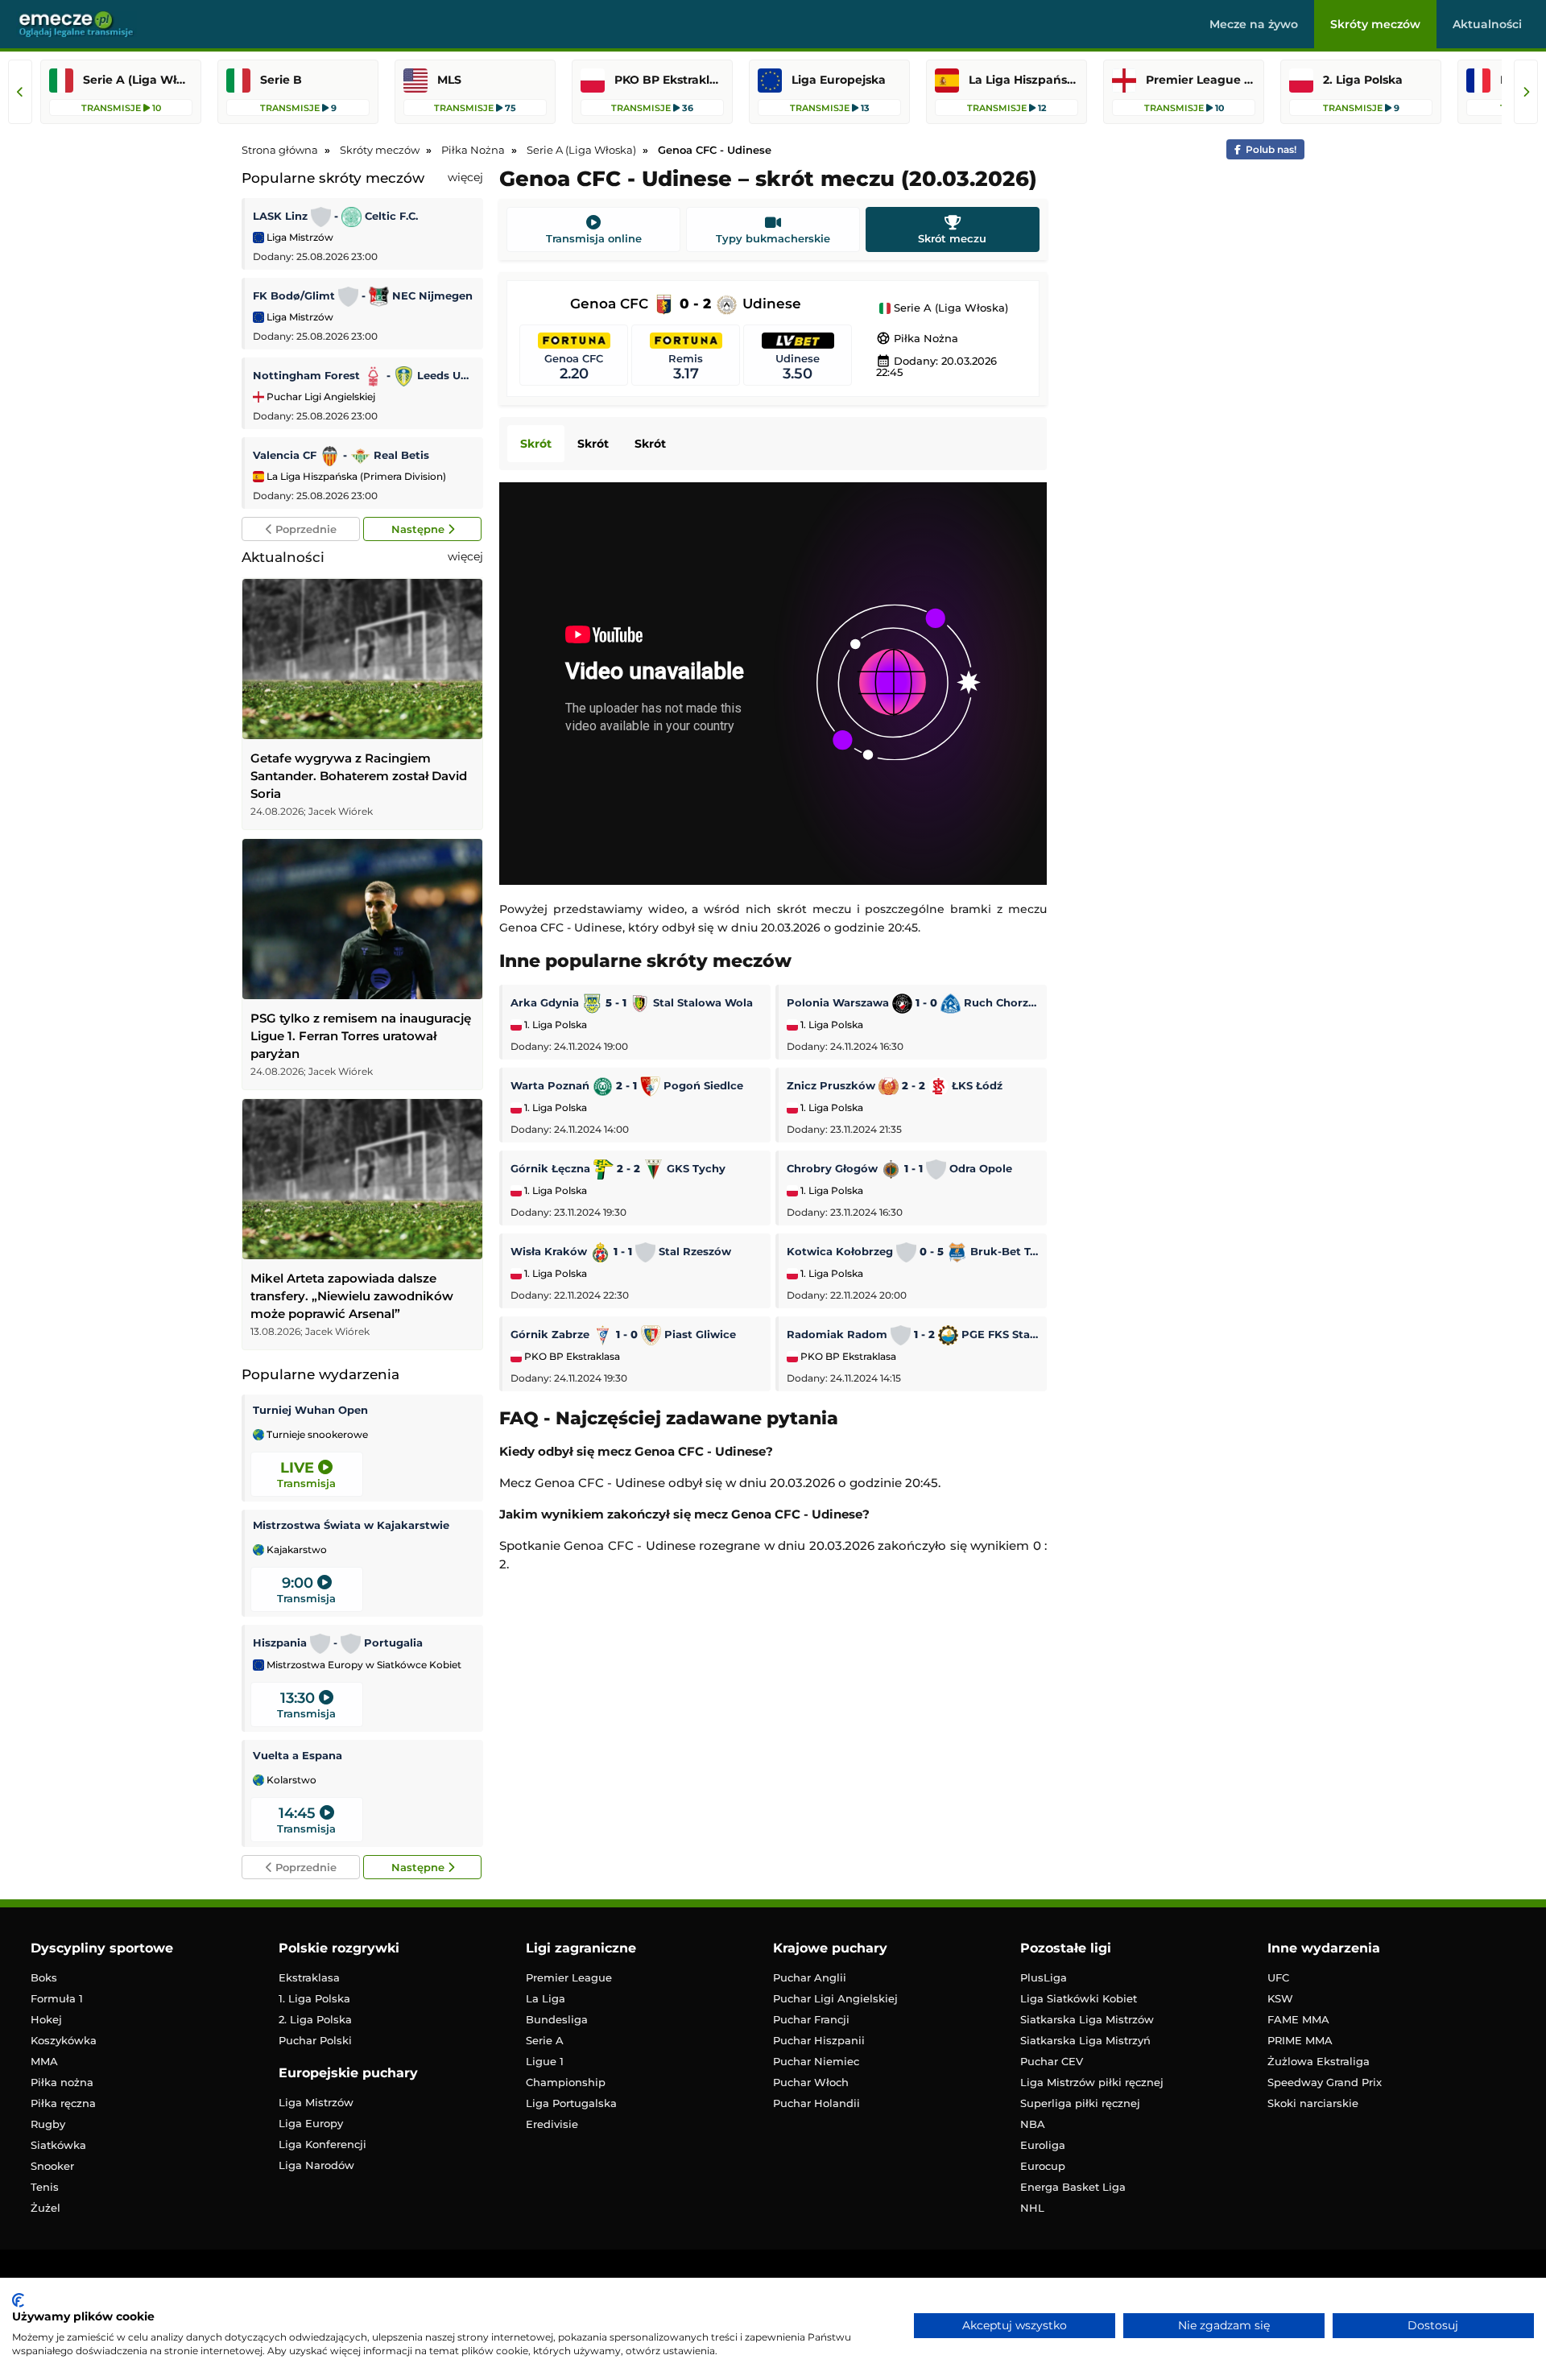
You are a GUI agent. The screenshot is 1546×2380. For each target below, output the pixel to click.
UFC (1278, 1977)
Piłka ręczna (63, 2103)
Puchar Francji (811, 2019)
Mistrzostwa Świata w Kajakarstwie (351, 1525)
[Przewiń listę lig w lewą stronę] (20, 92)
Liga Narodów (316, 2165)
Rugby (48, 2124)
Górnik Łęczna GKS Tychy (618, 1168)
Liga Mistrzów (299, 237)
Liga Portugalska (571, 2103)
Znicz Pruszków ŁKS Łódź (895, 1085)
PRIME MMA (1300, 2040)
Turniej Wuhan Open (310, 1410)
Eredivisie (552, 2124)
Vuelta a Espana (298, 1755)
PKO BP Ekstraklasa (571, 1357)
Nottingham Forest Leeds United (364, 375)
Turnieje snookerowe (316, 1435)
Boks (44, 1977)
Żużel (45, 2208)
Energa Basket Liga (1073, 2187)
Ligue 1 (545, 2061)
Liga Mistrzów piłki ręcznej (1092, 2082)
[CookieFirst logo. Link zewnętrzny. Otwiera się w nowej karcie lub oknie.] (18, 2300)
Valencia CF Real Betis (341, 455)
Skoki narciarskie (1313, 2103)
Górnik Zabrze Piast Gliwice (623, 1334)
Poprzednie (304, 529)
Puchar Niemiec (816, 2061)
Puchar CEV (1052, 2061)
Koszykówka (64, 2040)
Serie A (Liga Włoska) (949, 308)
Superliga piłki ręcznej (1080, 2103)
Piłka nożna (62, 2082)
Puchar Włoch (811, 2082)
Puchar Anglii (810, 1977)
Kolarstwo (290, 1780)
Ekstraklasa (309, 1977)
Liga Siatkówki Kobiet (1079, 1998)
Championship (566, 2082)
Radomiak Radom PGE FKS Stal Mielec (913, 1334)
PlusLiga (1044, 1977)
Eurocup (1043, 2166)
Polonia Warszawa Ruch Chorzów (913, 1002)
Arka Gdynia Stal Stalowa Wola (632, 1002)
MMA (44, 2061)
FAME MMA (1298, 2019)
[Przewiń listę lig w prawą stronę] (1526, 92)
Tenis (45, 2187)
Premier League (569, 1977)
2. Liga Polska (315, 2019)
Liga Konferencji (322, 2144)
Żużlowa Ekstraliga (1319, 2061)
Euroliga (1043, 2145)
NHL (1032, 2208)
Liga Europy (311, 2123)
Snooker (52, 2166)
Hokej (46, 2019)
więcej (465, 177)
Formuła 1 (57, 1998)
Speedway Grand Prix (1325, 2082)
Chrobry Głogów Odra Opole (899, 1168)
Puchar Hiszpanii (819, 2040)
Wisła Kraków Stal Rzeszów (621, 1251)
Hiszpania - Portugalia (338, 1642)
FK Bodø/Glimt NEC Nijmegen (363, 295)
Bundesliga (557, 2019)
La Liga (546, 1998)
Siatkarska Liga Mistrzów (1087, 2019)
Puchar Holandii (816, 2103)
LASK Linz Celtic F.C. (335, 216)
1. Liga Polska (554, 1025)
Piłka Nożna (917, 338)
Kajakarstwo (296, 1550)
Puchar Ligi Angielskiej (320, 397)
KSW (1280, 1998)
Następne (420, 529)
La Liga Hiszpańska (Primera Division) (355, 476)
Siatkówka (58, 2145)
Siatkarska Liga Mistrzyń (1085, 2040)
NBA (1033, 2124)
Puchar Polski (315, 2040)
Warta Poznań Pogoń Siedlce (627, 1085)
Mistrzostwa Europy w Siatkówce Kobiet (363, 1665)
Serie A (545, 2040)
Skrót (536, 444)
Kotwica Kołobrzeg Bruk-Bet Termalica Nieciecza (913, 1251)
